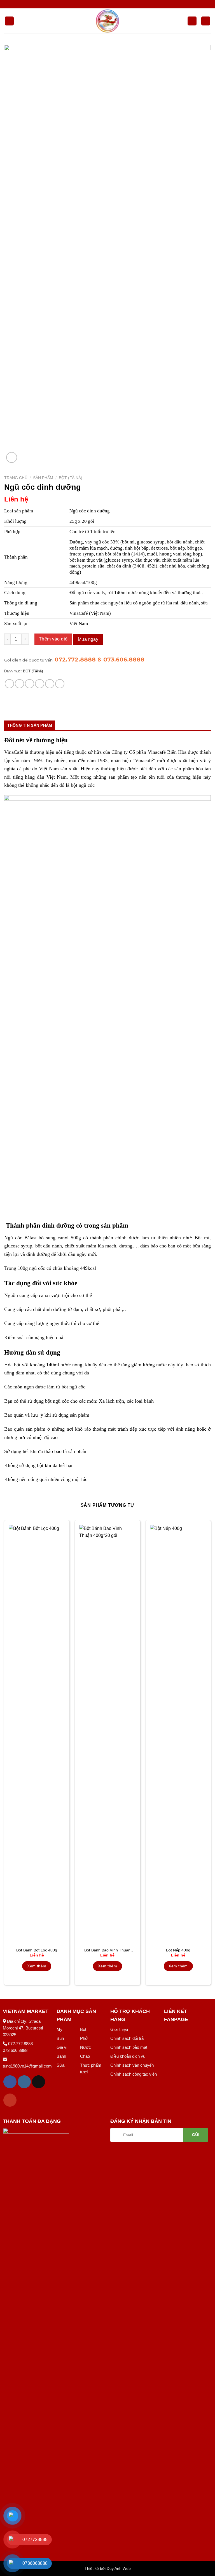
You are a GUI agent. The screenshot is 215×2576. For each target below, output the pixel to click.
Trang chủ (16, 478)
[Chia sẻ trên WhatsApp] (9, 684)
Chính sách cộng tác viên (134, 2074)
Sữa (60, 2065)
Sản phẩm (43, 478)
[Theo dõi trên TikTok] (38, 2082)
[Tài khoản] (192, 21)
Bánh (61, 2056)
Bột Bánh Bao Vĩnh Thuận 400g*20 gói (107, 1950)
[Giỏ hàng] (206, 21)
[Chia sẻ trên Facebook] (19, 684)
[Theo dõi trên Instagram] (24, 2082)
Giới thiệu (119, 2029)
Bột (83, 2029)
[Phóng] (12, 457)
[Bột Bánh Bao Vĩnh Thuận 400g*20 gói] (107, 1735)
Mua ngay (88, 639)
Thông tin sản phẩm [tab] (30, 725)
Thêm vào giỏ (53, 639)
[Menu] (9, 21)
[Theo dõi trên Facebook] (10, 2082)
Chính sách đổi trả (127, 2038)
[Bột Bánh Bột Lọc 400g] (37, 1735)
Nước (86, 2047)
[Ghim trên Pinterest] (50, 684)
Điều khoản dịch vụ (128, 2056)
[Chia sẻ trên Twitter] (30, 684)
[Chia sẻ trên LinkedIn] (60, 684)
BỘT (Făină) (71, 478)
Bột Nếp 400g (178, 1950)
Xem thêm (37, 1966)
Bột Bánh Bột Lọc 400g (37, 1950)
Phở (84, 2038)
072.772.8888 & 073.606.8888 (100, 660)
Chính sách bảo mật (129, 2047)
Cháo (85, 2056)
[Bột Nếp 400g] (178, 1735)
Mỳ (59, 2029)
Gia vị (62, 2047)
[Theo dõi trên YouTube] (10, 2100)
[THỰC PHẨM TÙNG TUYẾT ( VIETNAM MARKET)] (107, 21)
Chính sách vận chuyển (132, 2065)
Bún (60, 2038)
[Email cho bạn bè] (40, 684)
